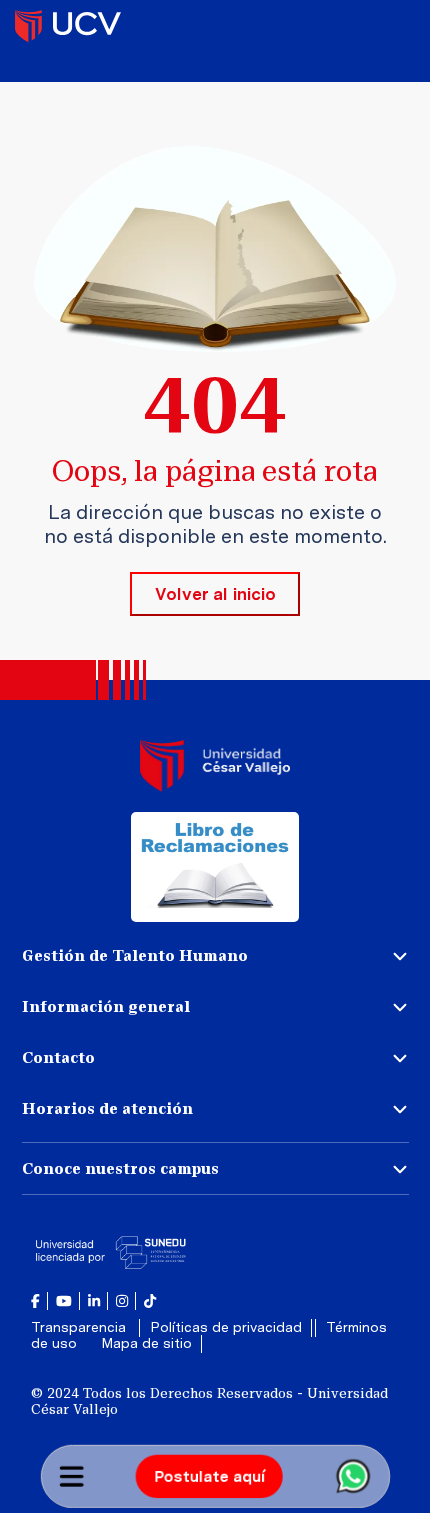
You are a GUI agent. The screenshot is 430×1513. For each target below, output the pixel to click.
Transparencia (80, 1327)
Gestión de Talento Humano (135, 955)
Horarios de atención (107, 1108)
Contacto (58, 1057)
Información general (106, 1006)
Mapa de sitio (146, 1343)
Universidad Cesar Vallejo (68, 25)
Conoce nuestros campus (120, 1168)
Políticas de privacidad (226, 1327)
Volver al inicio (215, 594)
